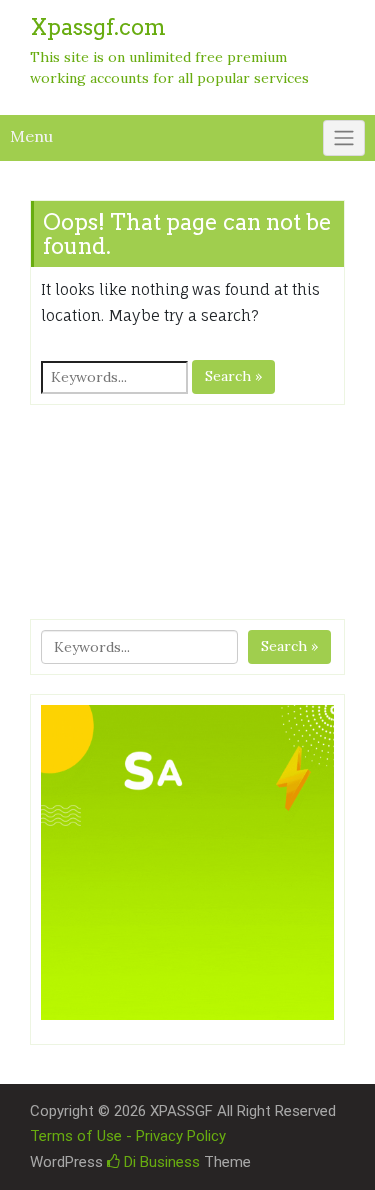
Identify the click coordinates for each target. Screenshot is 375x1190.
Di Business (160, 1162)
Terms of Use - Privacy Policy (128, 1136)
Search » (233, 376)
